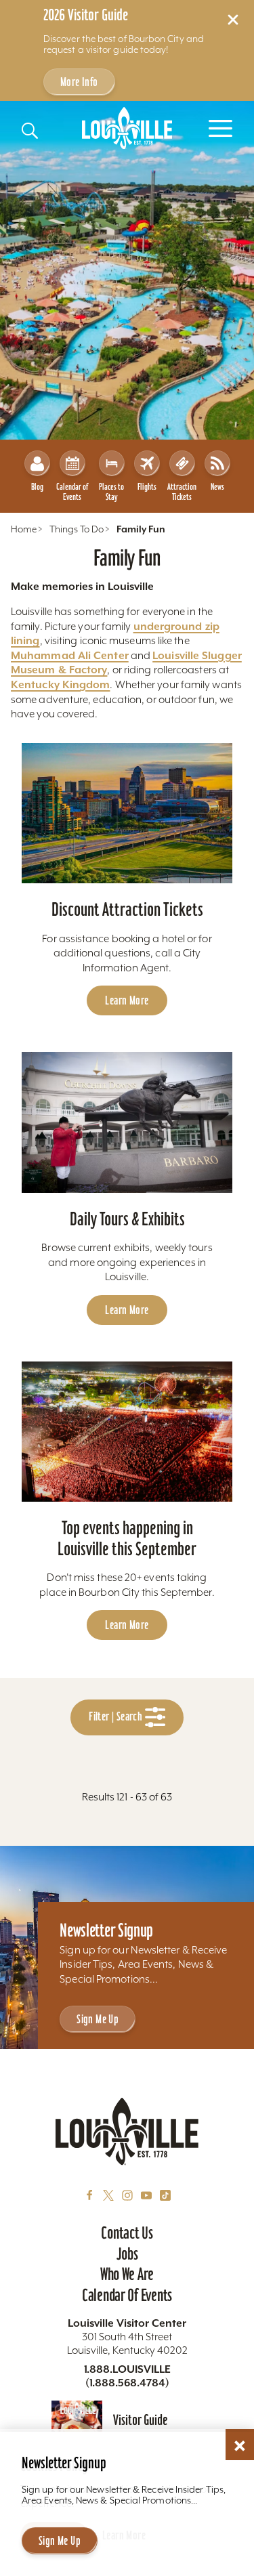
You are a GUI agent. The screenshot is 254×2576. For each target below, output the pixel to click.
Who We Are (127, 2274)
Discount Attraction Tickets (127, 909)
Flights (147, 487)
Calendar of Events (72, 492)
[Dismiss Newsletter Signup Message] (240, 2446)
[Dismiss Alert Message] (233, 20)
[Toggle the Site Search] (30, 131)
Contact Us (127, 2233)
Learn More (127, 1000)
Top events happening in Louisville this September (127, 1538)
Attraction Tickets (182, 492)
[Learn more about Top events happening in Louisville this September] (127, 1432)
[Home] (127, 128)
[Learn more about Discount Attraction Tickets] (127, 813)
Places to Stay (111, 492)
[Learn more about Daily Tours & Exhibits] (127, 1122)
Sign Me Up (98, 2019)
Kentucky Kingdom (60, 684)
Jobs (127, 2254)
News (217, 487)
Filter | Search (117, 1717)
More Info (79, 82)
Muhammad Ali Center (70, 655)
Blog (37, 487)
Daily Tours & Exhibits (127, 1219)
